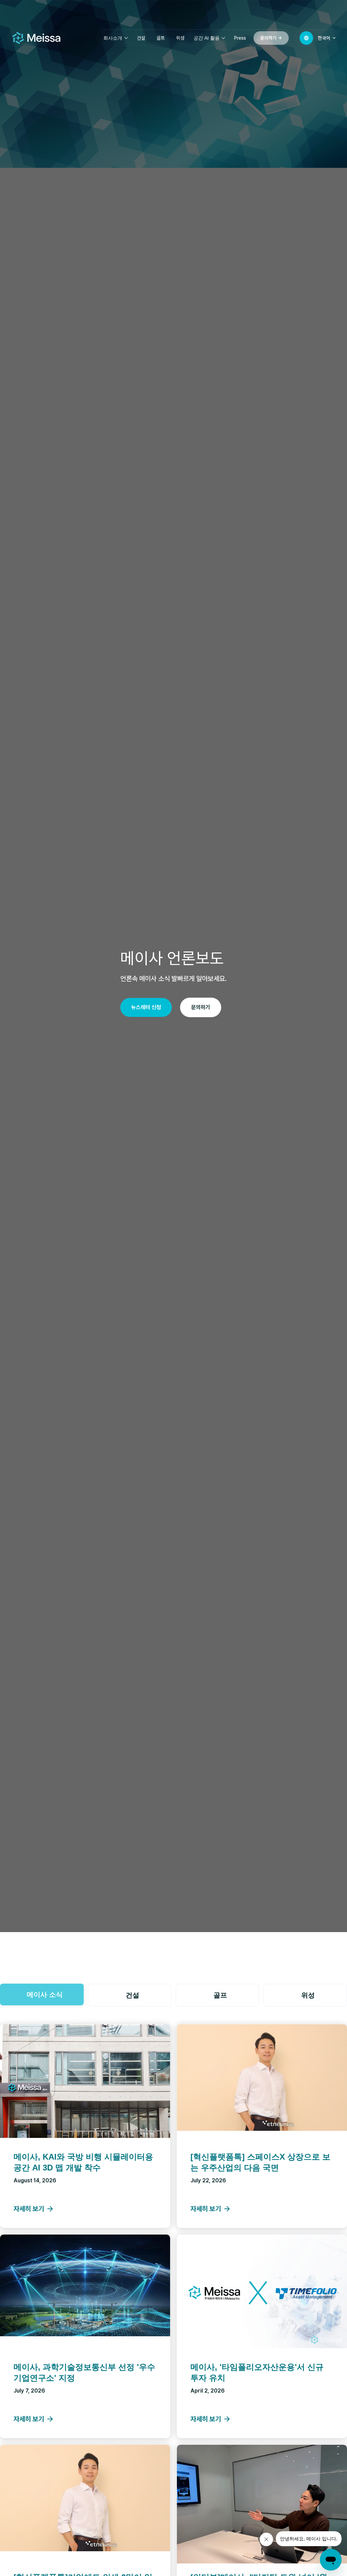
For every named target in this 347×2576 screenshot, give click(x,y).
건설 (141, 38)
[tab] (42, 1994)
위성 (180, 38)
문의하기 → (271, 38)
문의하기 (201, 1007)
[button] (116, 38)
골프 (161, 38)
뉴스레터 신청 (146, 1007)
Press (240, 38)
